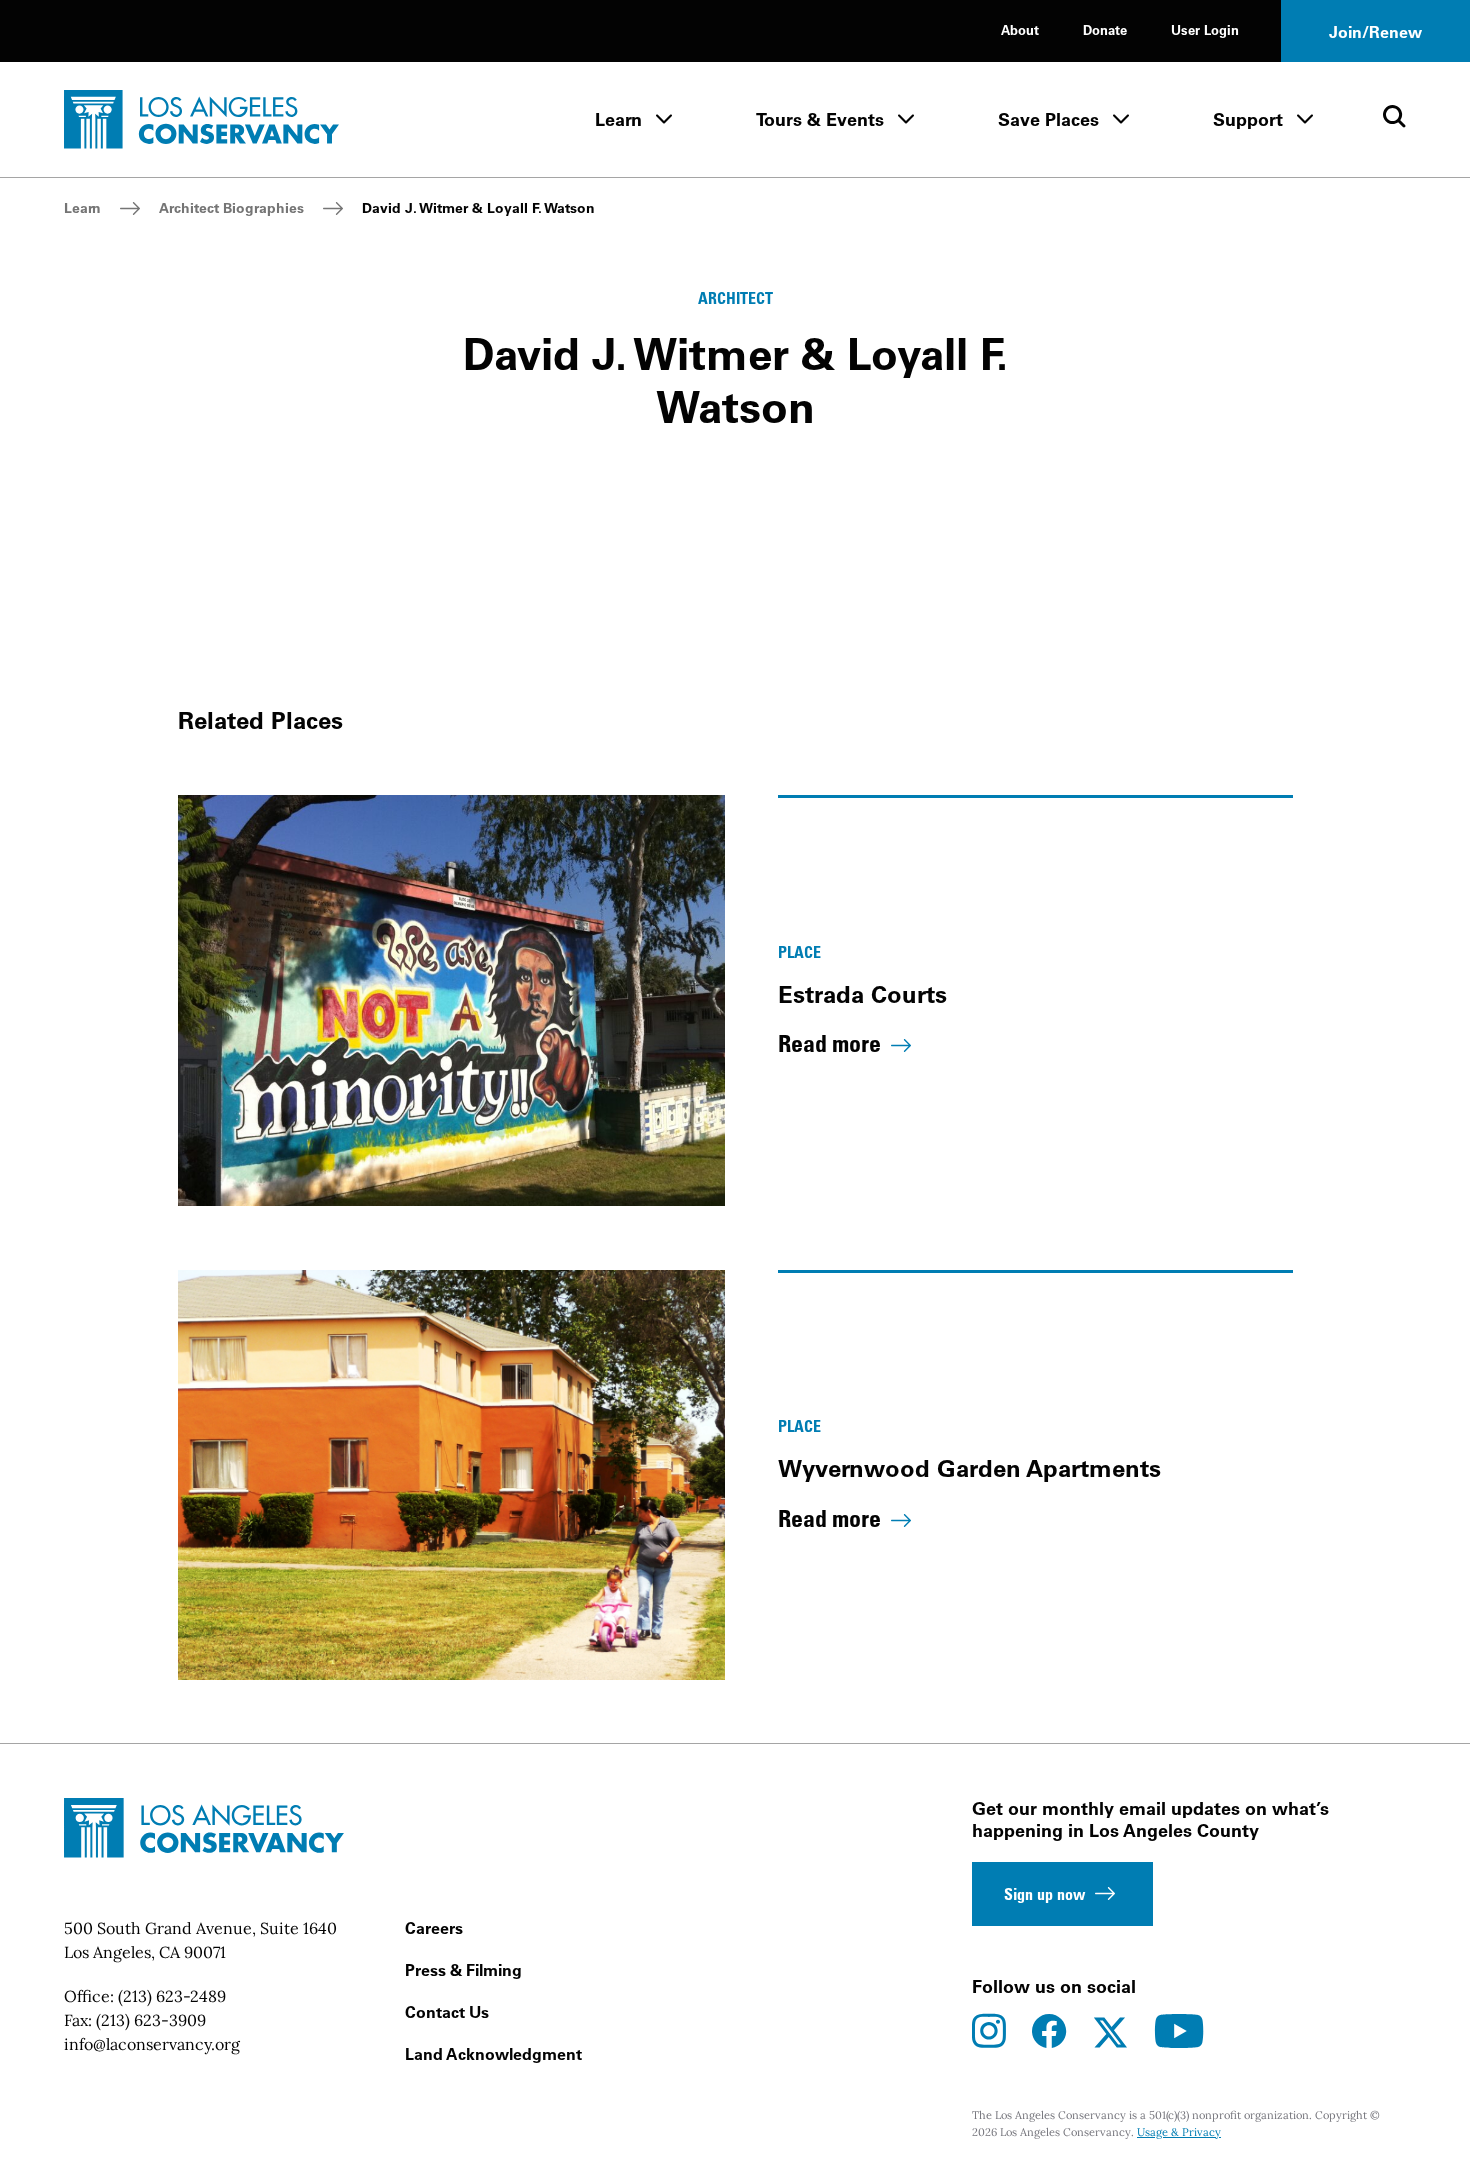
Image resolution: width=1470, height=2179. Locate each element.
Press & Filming (463, 1970)
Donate (1105, 29)
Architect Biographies (231, 208)
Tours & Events (820, 119)
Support (1248, 119)
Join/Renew (1375, 32)
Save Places (1048, 119)
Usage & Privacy (1179, 2132)
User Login (1205, 29)
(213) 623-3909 (151, 2020)
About (1020, 29)
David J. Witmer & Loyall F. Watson (478, 208)
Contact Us (447, 2012)
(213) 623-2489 (172, 1996)
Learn (618, 119)
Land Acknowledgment (493, 2054)
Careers (434, 1928)
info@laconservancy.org (152, 2044)
